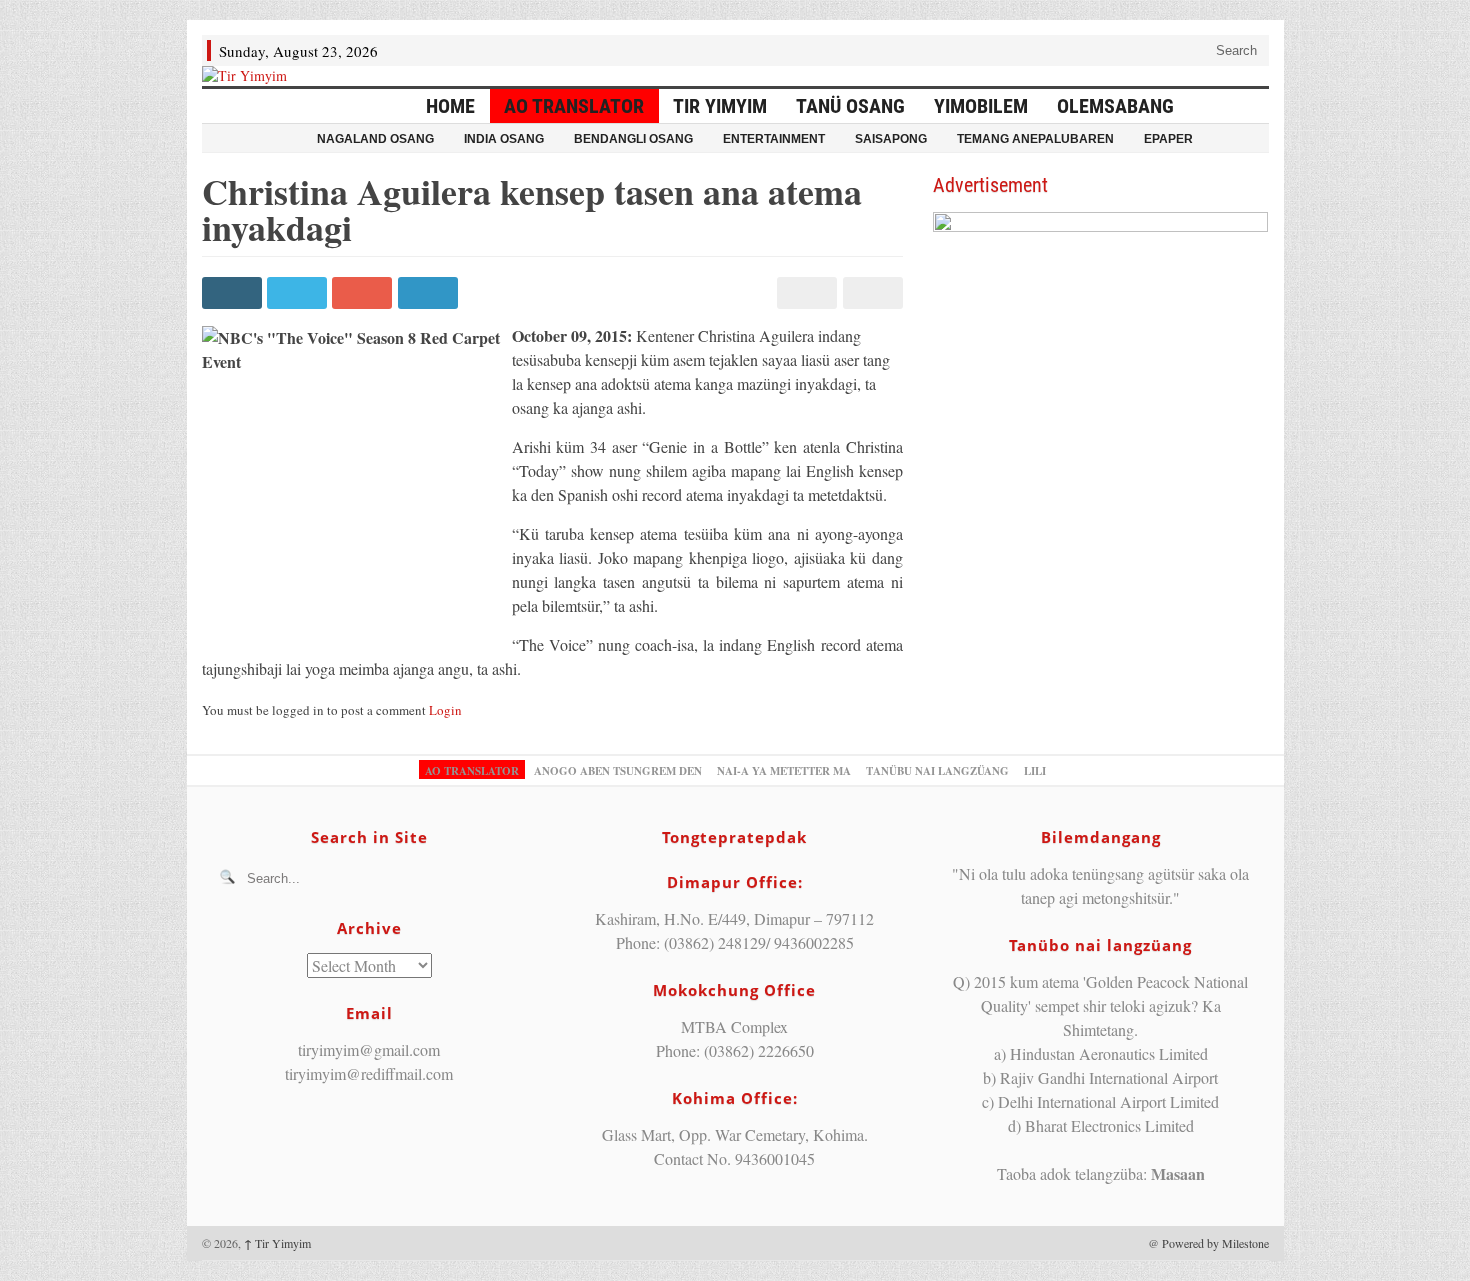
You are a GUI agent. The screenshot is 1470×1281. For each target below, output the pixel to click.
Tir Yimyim (720, 106)
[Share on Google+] (364, 293)
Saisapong (891, 139)
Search (1234, 50)
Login (445, 710)
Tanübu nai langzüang (937, 771)
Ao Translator (574, 106)
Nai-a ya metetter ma (784, 771)
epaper (1168, 139)
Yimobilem (981, 106)
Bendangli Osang (633, 139)
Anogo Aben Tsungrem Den (618, 771)
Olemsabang (1115, 106)
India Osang (504, 139)
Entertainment (774, 139)
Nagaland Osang (375, 139)
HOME (450, 106)
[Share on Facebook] (234, 293)
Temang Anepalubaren (1035, 139)
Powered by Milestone (1215, 1243)
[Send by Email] (869, 293)
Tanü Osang (850, 106)
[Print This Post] (804, 293)
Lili (1035, 771)
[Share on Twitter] (299, 293)
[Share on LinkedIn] (430, 293)
